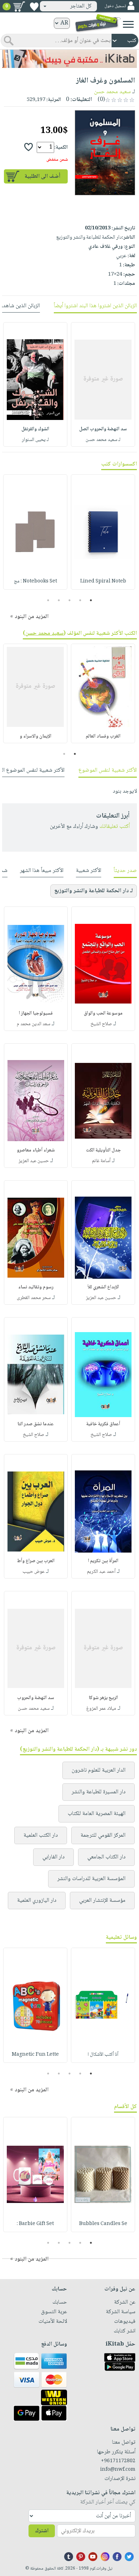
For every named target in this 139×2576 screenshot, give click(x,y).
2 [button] (80, 600)
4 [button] (59, 600)
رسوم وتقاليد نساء (36, 1287)
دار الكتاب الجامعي (106, 1857)
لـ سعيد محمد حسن (103, 440)
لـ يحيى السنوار (35, 440)
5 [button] (48, 600)
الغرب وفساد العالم (103, 736)
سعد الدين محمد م (34, 1024)
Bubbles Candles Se (103, 2224)
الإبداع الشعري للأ (103, 1287)
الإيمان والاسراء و (35, 736)
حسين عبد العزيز (34, 1161)
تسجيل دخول (115, 6)
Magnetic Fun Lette (35, 2055)
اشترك (42, 2531)
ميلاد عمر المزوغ (101, 1709)
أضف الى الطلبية (42, 177)
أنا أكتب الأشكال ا (103, 2055)
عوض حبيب (34, 1572)
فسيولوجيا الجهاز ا (36, 1013)
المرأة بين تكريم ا (103, 1561)
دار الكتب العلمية (41, 1835)
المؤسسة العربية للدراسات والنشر (91, 1879)
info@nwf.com (118, 2470)
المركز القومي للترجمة (103, 1835)
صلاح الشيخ (101, 1024)
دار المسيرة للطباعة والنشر (99, 1792)
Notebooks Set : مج (35, 581)
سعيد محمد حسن (112, 92)
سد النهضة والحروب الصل (103, 429)
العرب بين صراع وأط (36, 1561)
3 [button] (70, 600)
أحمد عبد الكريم (101, 1572)
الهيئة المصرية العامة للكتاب (97, 1814)
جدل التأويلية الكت (103, 1150)
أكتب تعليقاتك (115, 827)
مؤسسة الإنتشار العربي (102, 1901)
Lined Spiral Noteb (103, 581)
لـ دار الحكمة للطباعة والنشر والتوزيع (94, 891)
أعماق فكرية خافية (103, 1424)
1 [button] (91, 600)
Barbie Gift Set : (35, 2224)
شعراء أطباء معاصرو (36, 1150)
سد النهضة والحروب (36, 1698)
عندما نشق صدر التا (36, 1424)
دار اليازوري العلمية (37, 1901)
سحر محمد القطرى (34, 1298)
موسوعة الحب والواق (103, 1013)
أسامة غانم (101, 1161)
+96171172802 (118, 2461)
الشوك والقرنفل (35, 429)
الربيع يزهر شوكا (103, 1698)
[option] (103, 384)
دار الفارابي (53, 1857)
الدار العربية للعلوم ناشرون (99, 1770)
